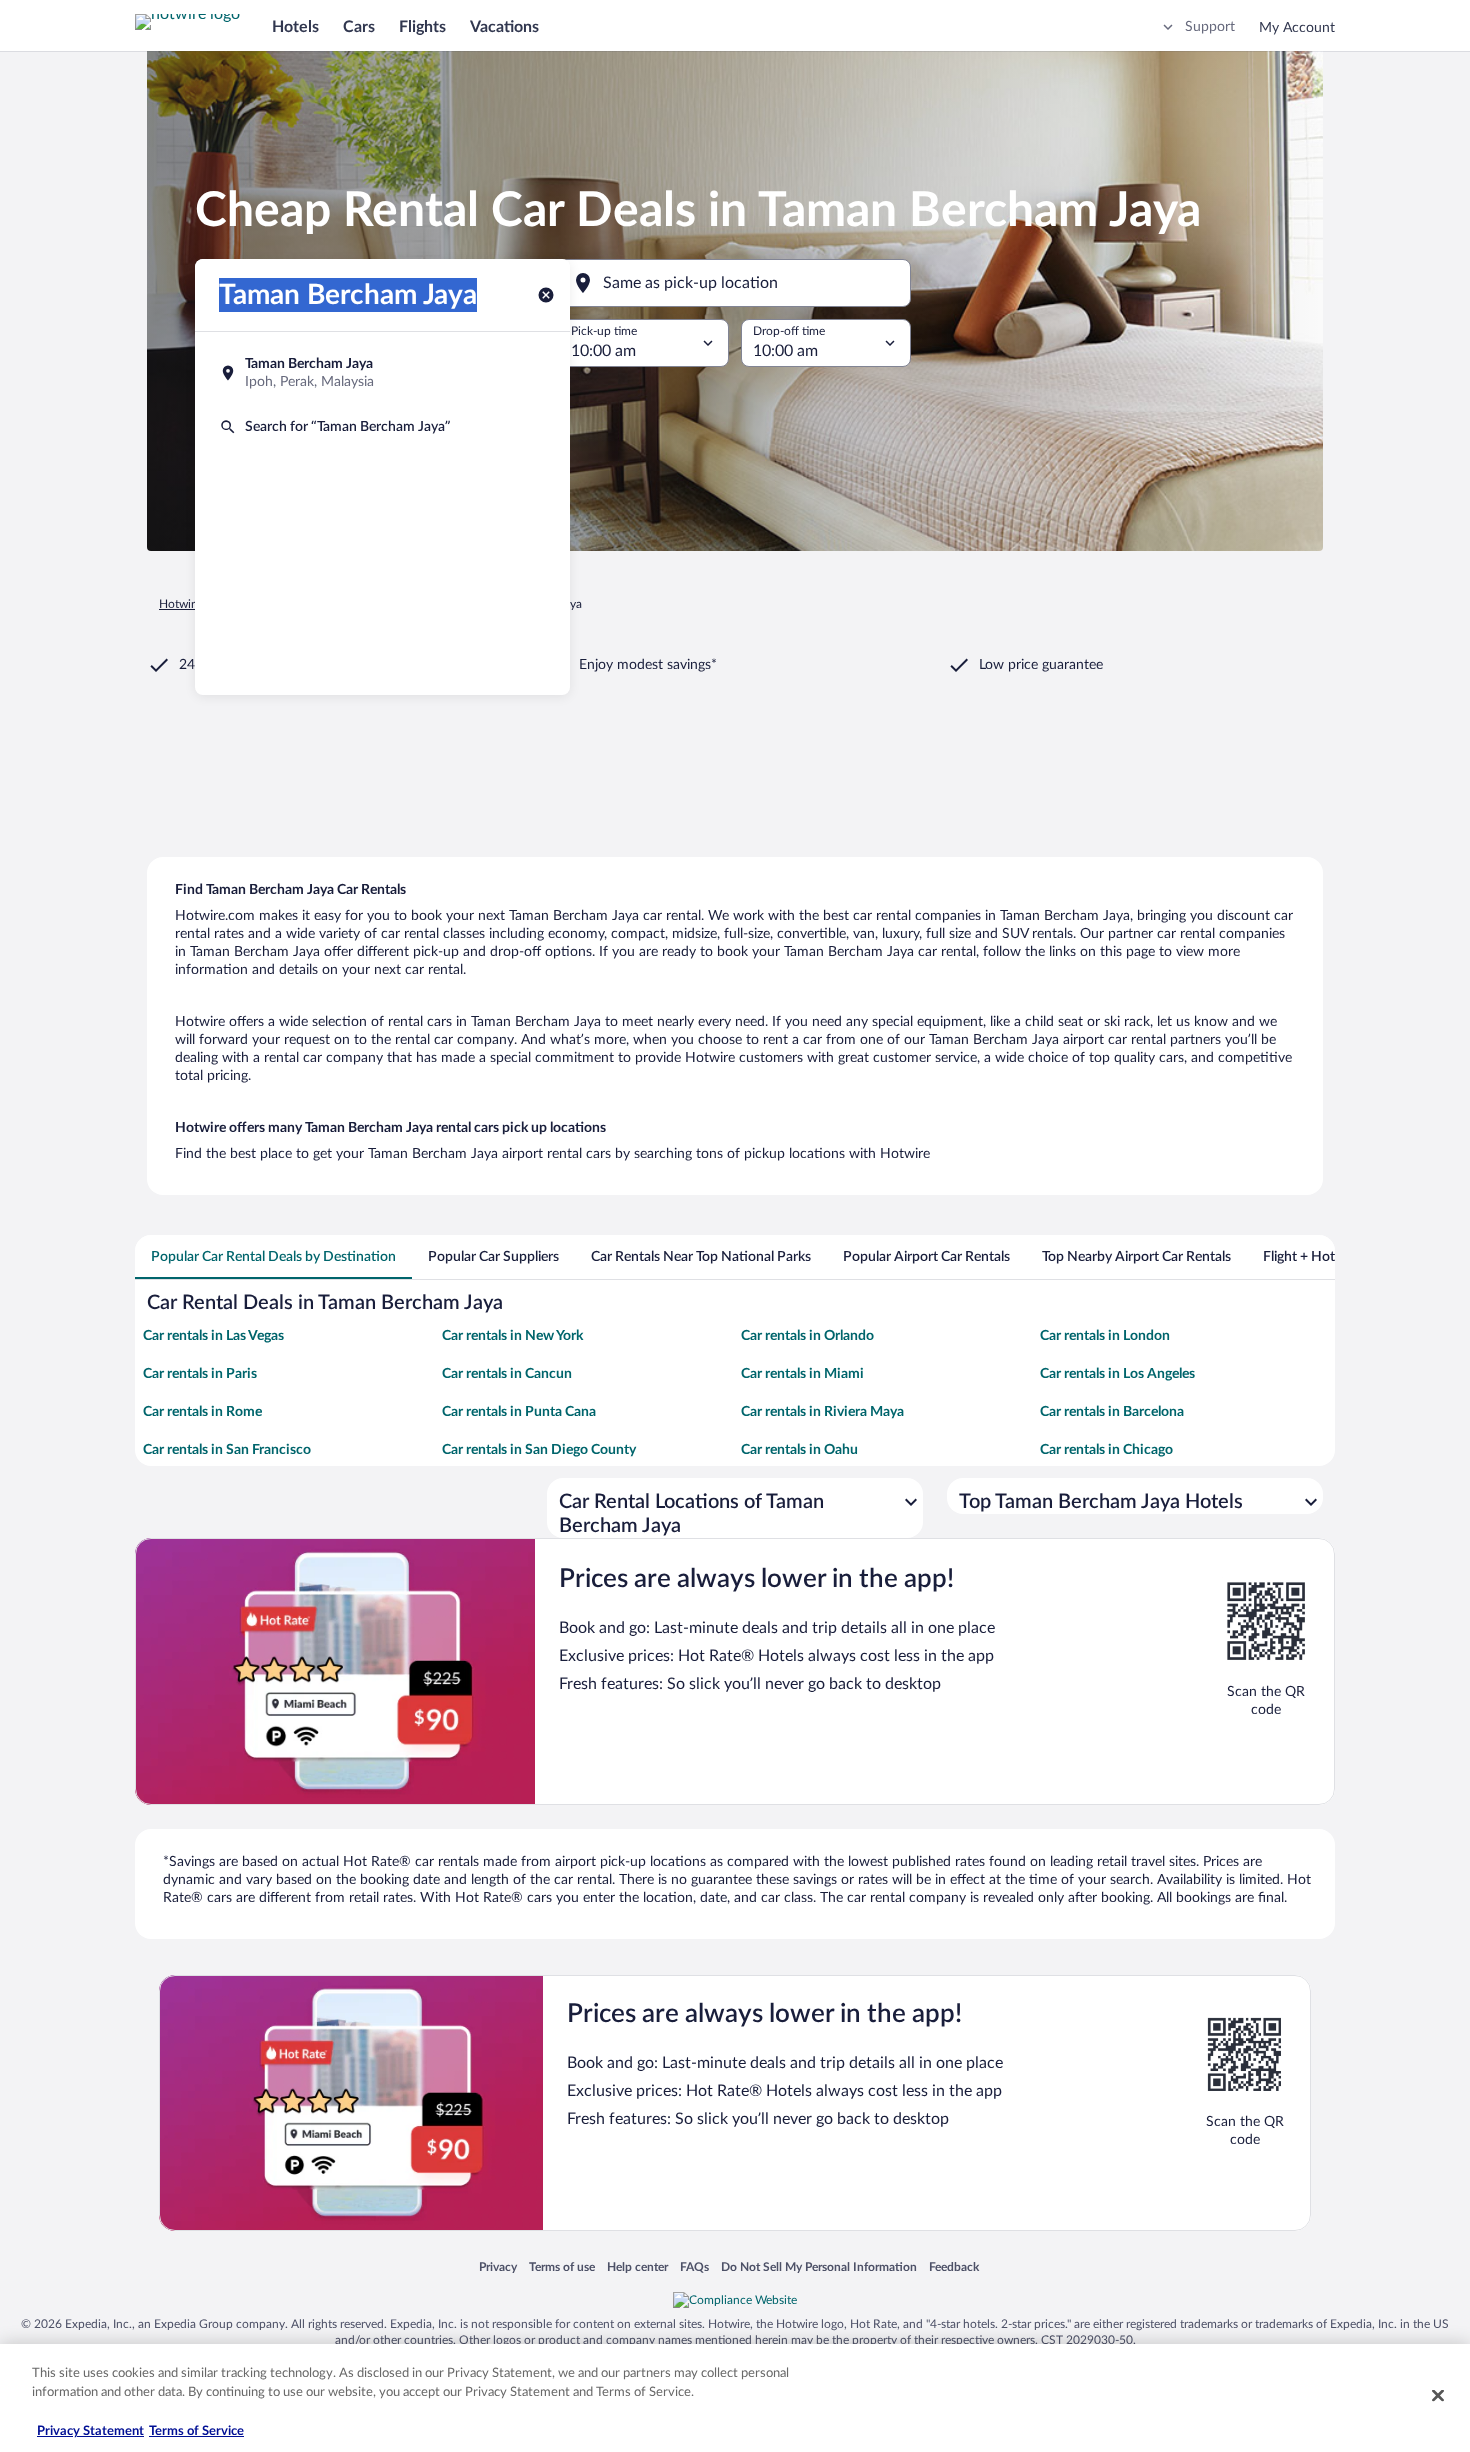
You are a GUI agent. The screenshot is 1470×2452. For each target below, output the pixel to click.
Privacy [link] (498, 2266)
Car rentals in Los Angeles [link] (1117, 1374)
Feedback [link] (954, 2266)
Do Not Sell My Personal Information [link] (819, 2266)
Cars (359, 27)
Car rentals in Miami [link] (802, 1374)
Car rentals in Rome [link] (202, 1412)
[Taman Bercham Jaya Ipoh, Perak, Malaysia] (382, 373)
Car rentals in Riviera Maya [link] (822, 1412)
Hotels (295, 27)
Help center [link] (637, 2266)
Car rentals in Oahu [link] (799, 1450)
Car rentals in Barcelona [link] (1112, 1412)
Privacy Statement (90, 2431)
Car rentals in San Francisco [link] (227, 1450)
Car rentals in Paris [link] (200, 1374)
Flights (422, 27)
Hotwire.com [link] (193, 604)
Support (1210, 27)
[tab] (273, 1257)
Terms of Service (196, 2431)
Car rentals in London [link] (1105, 1336)
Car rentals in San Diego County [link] (539, 1450)
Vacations (504, 27)
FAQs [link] (694, 2266)
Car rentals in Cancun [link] (507, 1374)
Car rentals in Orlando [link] (807, 1336)
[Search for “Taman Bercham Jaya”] (382, 427)
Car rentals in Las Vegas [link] (213, 1336)
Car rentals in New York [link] (512, 1336)
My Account (1297, 28)
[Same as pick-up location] (735, 283)
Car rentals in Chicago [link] (1106, 1450)
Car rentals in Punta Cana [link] (519, 1412)
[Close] (1438, 2395)
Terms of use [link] (562, 2266)
